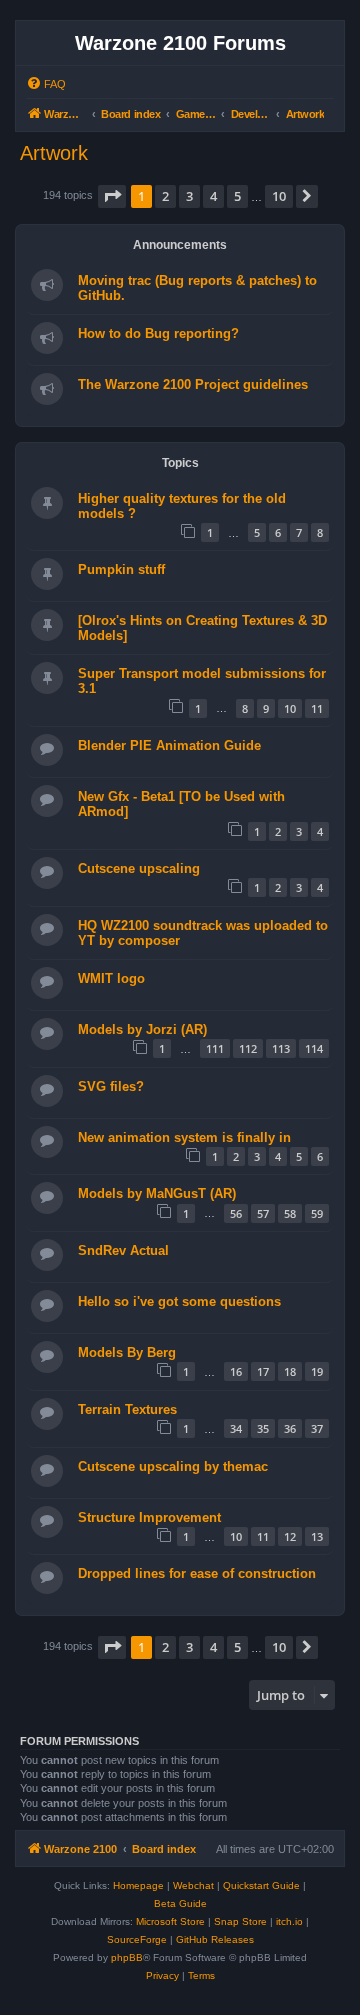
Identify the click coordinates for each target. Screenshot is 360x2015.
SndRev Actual (123, 1250)
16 (236, 1371)
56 (236, 1213)
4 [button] (213, 196)
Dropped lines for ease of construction (197, 1573)
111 (215, 1048)
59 (317, 1213)
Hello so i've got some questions (179, 1301)
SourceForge (137, 1939)
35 (263, 1428)
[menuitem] (46, 84)
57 (263, 1213)
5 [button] (237, 196)
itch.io (289, 1921)
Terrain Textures (127, 1409)
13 (317, 1536)
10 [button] (279, 196)
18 (290, 1371)
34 (236, 1428)
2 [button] (165, 196)
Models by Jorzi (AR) (142, 1029)
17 (263, 1371)
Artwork (54, 153)
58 (290, 1213)
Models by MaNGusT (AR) (157, 1193)
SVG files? (111, 1086)
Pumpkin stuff (121, 569)
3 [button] (189, 196)
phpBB (127, 1957)
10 (290, 708)
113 (281, 1048)
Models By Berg (127, 1352)
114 (314, 1048)
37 (317, 1428)
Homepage (138, 1885)
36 (290, 1428)
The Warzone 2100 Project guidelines (193, 384)
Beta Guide (180, 1903)
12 (290, 1536)
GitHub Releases (215, 1939)
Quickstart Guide (261, 1885)
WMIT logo (111, 978)
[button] (112, 196)
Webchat (193, 1885)
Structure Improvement (149, 1517)
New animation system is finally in (184, 1137)
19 (317, 1371)
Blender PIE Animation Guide (169, 745)
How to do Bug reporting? (158, 333)
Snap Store (240, 1921)
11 (317, 708)
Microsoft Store (170, 1921)
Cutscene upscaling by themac (173, 1466)
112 (248, 1048)
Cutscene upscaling (139, 868)
